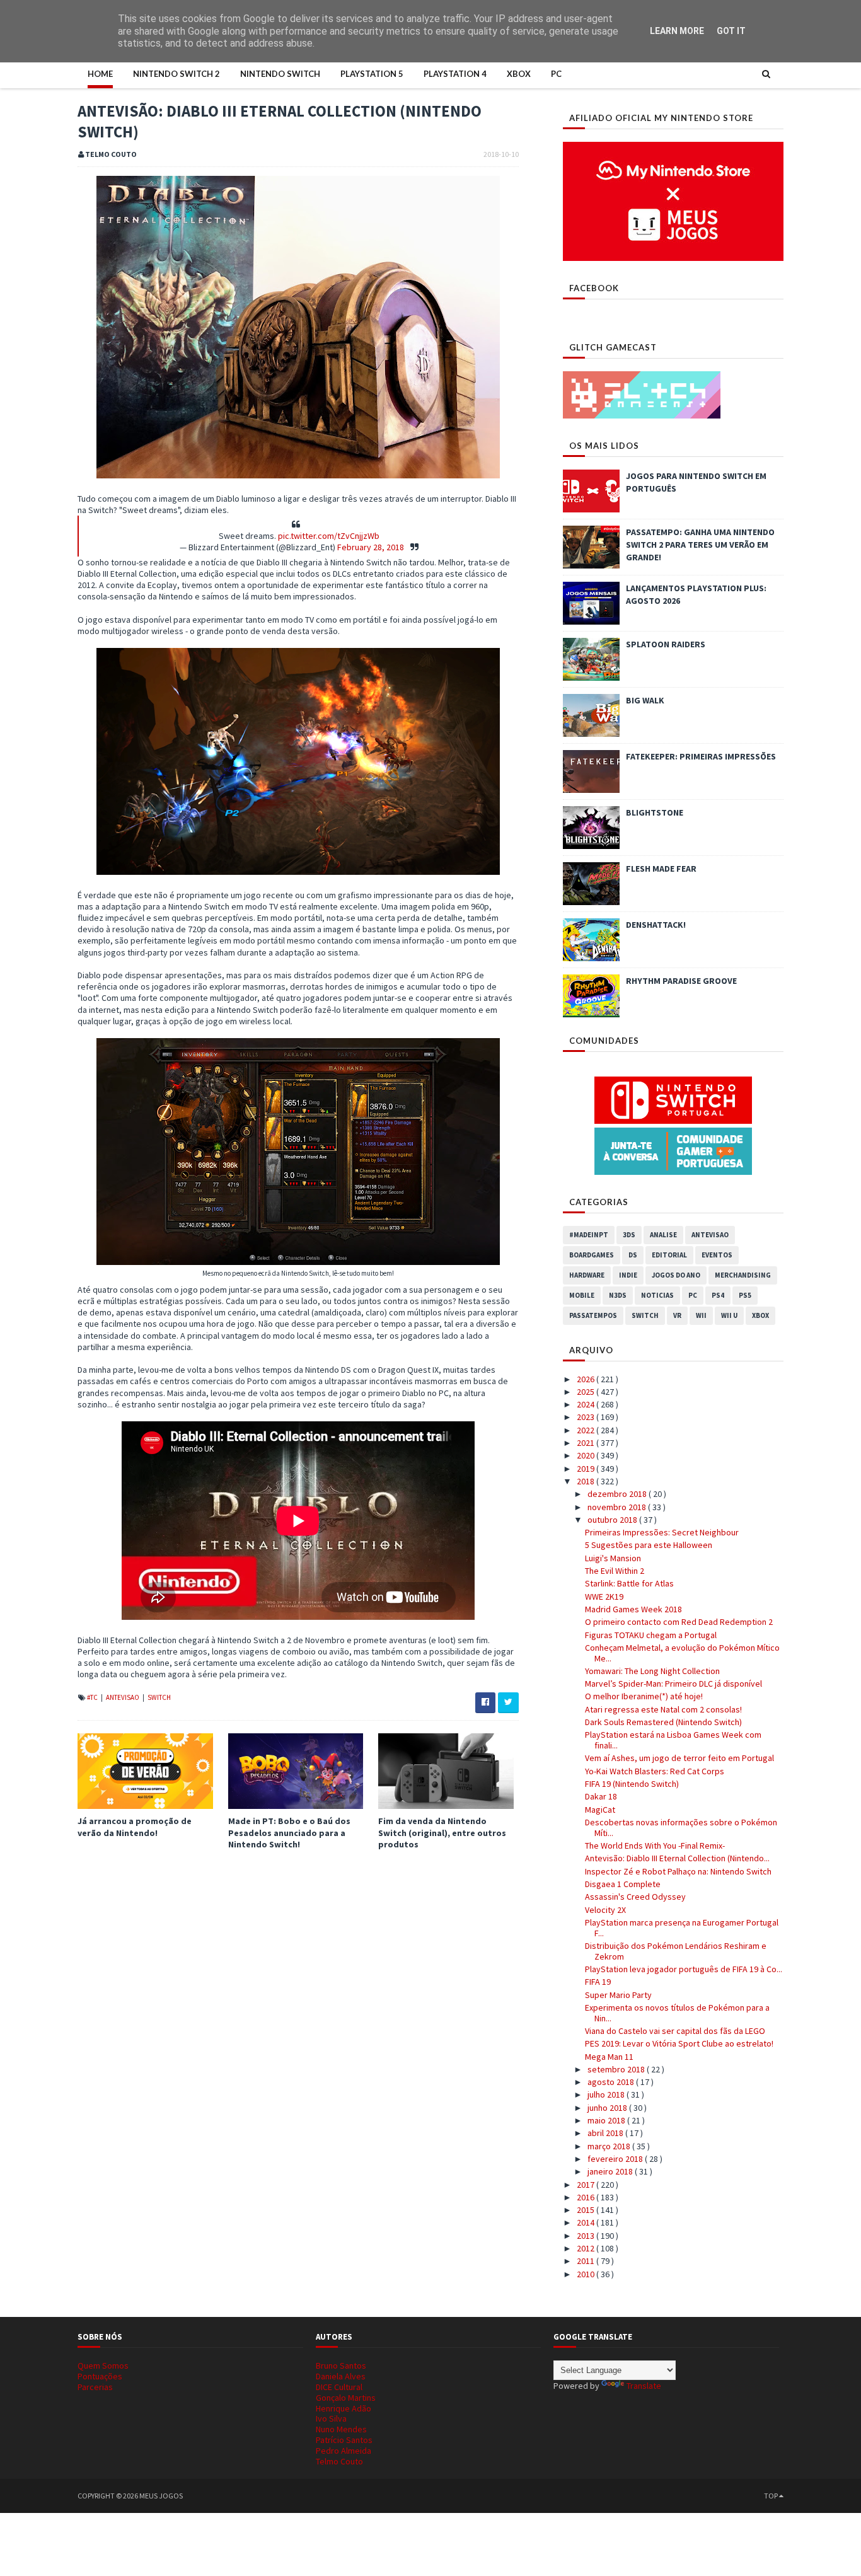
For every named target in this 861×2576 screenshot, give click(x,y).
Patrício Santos (344, 2440)
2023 (587, 1417)
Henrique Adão (344, 2408)
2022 (587, 1430)
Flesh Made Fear (661, 869)
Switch (159, 1697)
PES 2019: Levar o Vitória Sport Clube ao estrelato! (679, 2043)
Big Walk (645, 700)
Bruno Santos (341, 2365)
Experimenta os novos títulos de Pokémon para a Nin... (677, 2013)
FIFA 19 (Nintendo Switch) (632, 1784)
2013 (587, 2236)
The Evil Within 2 (615, 1571)
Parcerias (95, 2387)
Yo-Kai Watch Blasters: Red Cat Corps (655, 1771)
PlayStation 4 (455, 74)
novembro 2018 (618, 1507)
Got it (731, 31)
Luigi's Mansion (613, 1558)
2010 (587, 2274)
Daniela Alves (341, 2376)
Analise (663, 1235)
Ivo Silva (331, 2418)
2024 (587, 1404)
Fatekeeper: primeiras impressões (701, 756)
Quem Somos (103, 2365)
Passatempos (593, 1315)
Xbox (519, 74)
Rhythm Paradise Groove (681, 981)
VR (677, 1315)
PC (556, 74)
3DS (629, 1235)
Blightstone (655, 812)
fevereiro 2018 (616, 2159)
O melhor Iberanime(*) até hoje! (644, 1696)
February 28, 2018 (371, 547)
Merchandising (743, 1275)
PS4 (718, 1295)
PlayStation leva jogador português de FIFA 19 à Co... (684, 1969)
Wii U (729, 1315)
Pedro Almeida (344, 2451)
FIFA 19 (598, 1982)
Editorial (669, 1255)
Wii (701, 1315)
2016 (587, 2197)
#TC (93, 1697)
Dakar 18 (601, 1796)
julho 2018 (607, 2094)
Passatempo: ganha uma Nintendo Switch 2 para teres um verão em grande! (700, 545)
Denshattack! (656, 925)
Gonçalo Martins (346, 2398)
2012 (587, 2248)
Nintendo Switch (280, 74)
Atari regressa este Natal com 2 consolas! (663, 1709)
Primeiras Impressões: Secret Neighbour (662, 1532)
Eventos (717, 1255)
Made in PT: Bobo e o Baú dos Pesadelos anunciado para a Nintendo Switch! (289, 1832)
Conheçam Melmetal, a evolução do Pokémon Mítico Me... (682, 1653)
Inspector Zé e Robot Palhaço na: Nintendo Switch (678, 1871)
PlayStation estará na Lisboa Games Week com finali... (673, 1740)
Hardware (587, 1275)
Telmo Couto (339, 2461)
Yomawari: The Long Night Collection (652, 1671)
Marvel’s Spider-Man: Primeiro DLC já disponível (673, 1684)
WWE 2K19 (604, 1597)
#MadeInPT (589, 1235)
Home (100, 74)
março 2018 (610, 2146)
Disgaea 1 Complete (623, 1884)
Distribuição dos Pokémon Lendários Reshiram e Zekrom (676, 1951)
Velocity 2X (605, 1910)
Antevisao (123, 1697)
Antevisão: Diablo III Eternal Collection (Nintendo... (677, 1858)
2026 (587, 1379)
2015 (587, 2210)
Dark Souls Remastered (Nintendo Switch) (663, 1722)
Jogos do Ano (676, 1275)
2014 (587, 2222)
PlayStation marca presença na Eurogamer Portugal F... (682, 1928)
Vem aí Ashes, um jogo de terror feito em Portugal (679, 1758)
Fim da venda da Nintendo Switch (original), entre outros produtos (442, 1832)
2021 (587, 1443)
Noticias (657, 1295)
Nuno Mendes (341, 2429)
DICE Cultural (339, 2387)
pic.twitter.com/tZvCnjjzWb (329, 536)
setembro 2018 (617, 2069)
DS (633, 1255)
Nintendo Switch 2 (176, 74)
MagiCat (600, 1810)
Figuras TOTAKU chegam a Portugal (651, 1635)
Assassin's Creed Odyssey (635, 1897)
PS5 (745, 1295)
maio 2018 (607, 2120)
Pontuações (100, 2376)
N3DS (618, 1295)
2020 (587, 1455)
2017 (587, 2185)
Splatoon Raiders (666, 644)
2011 (587, 2261)
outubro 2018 (613, 1520)
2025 (587, 1392)
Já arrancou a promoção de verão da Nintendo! (135, 1827)
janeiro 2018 (611, 2171)
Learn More (677, 31)
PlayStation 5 (372, 74)
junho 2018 (608, 2108)
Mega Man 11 (609, 2057)
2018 (587, 1481)
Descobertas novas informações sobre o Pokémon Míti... (681, 1828)
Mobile (582, 1295)
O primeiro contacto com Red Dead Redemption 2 (679, 1622)
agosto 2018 (612, 2082)
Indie (628, 1275)
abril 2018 (606, 2133)
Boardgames (592, 1255)
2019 (587, 1469)
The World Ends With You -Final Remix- (655, 1845)
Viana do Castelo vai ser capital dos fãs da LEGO (675, 2031)
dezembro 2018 (618, 1494)
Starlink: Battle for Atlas (629, 1583)
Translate (644, 2386)
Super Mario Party (618, 1995)
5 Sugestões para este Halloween (649, 1545)
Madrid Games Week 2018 (633, 1609)
